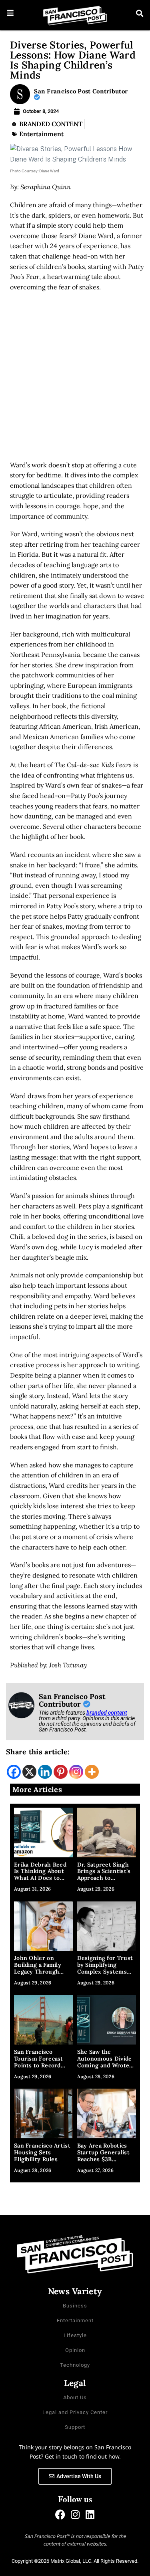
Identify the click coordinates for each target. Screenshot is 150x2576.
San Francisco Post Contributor (81, 91)
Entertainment (41, 134)
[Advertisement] (75, 379)
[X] (29, 1772)
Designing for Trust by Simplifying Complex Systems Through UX (105, 1968)
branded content (107, 1713)
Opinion (75, 2350)
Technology (75, 2365)
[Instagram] (76, 1772)
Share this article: (38, 1752)
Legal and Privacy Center (75, 2412)
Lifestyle (75, 2335)
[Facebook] (14, 1772)
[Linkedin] (45, 1772)
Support (75, 2427)
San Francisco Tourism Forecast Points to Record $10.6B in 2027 (39, 2062)
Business (75, 2306)
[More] (92, 1772)
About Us (75, 2397)
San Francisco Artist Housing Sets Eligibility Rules (42, 2152)
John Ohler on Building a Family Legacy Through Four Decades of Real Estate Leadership (43, 1971)
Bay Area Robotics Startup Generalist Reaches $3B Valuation (103, 2156)
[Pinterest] (61, 1772)
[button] (11, 13)
